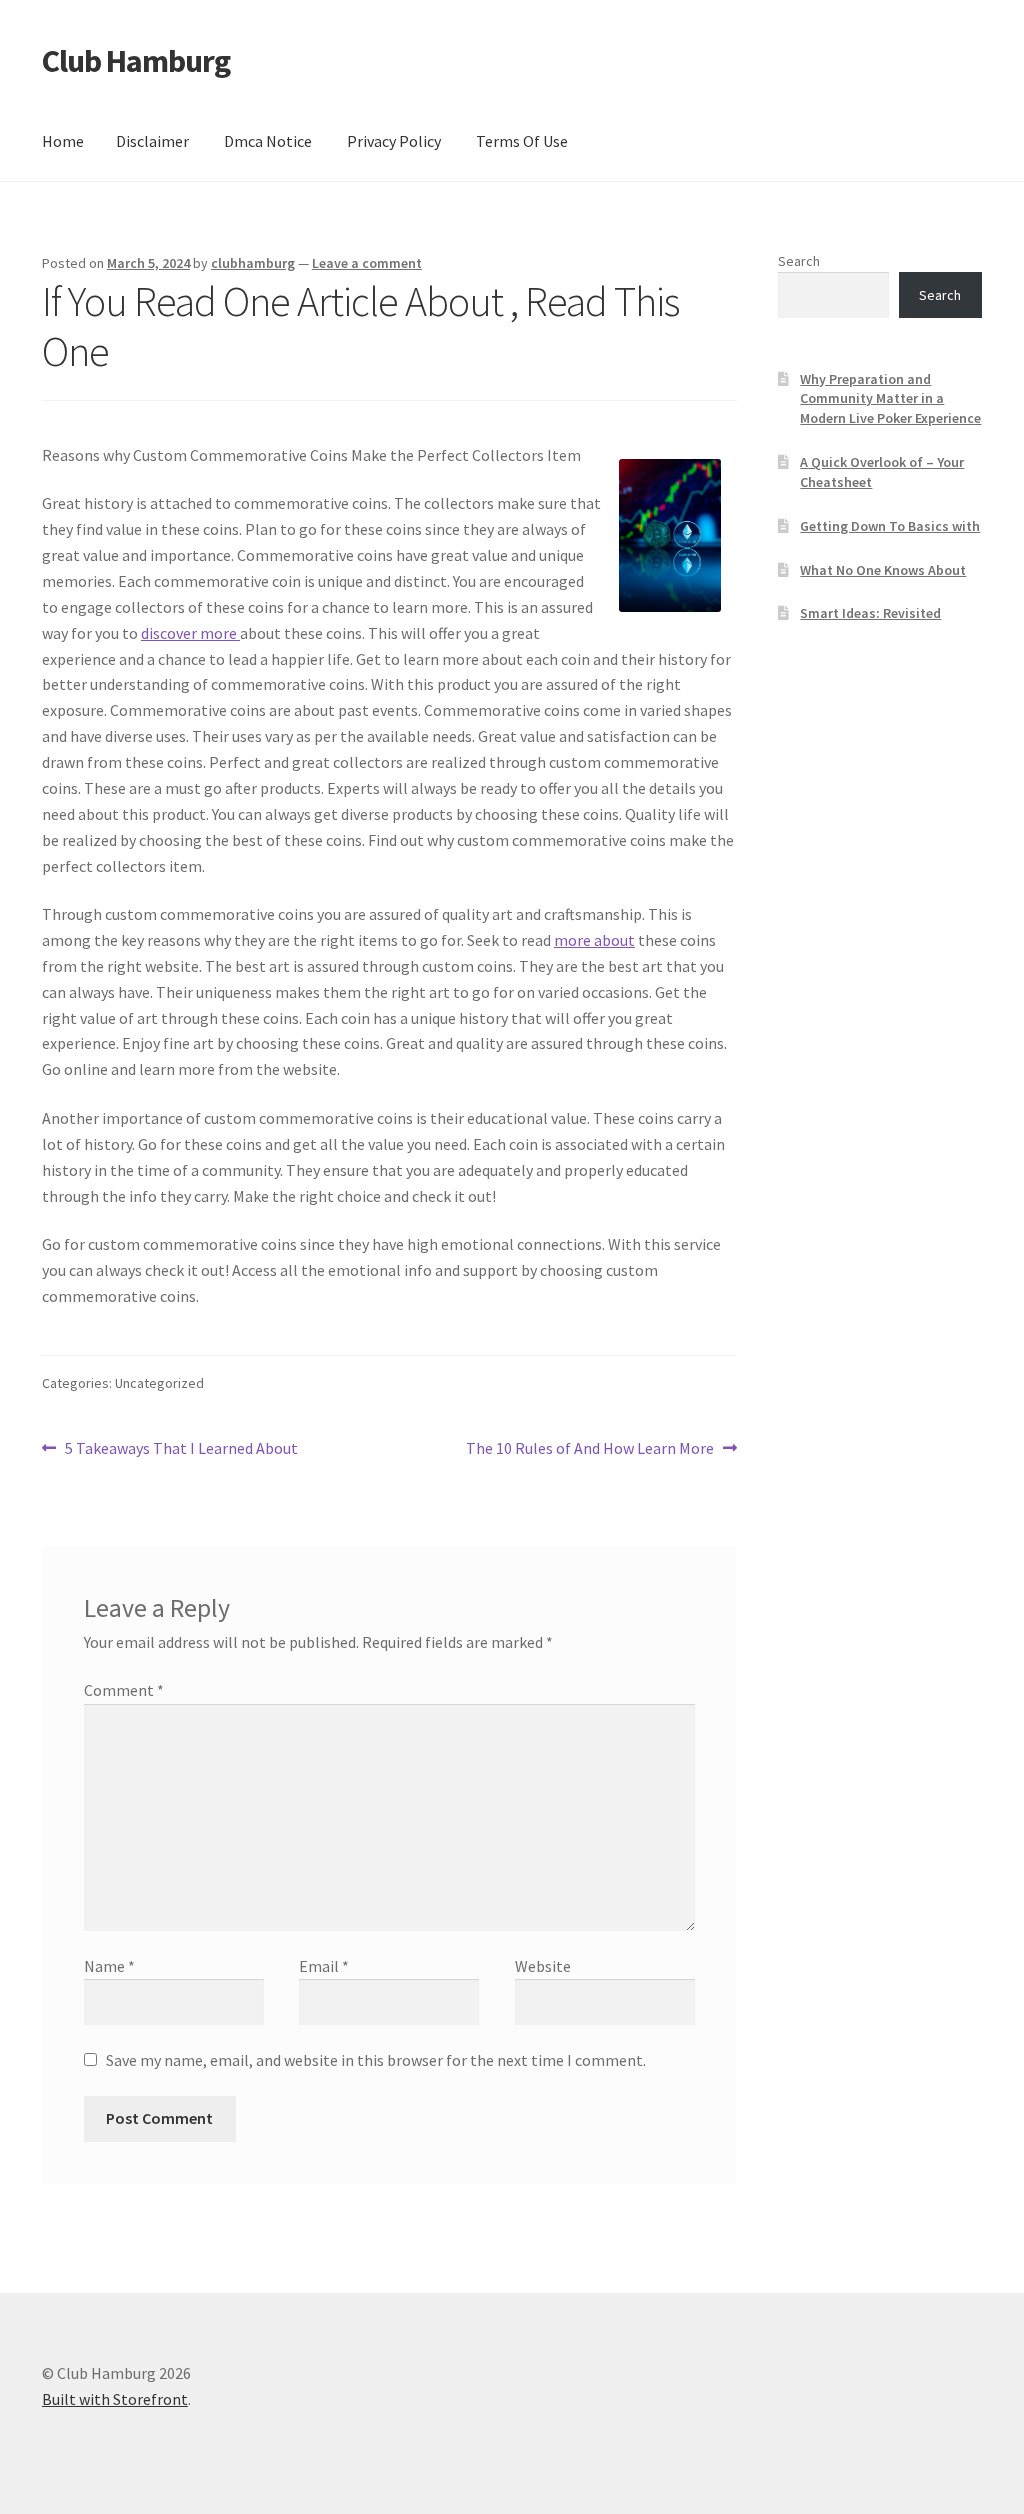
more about (594, 940)
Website (543, 1966)
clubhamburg (253, 263)
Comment (124, 1690)
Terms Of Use (522, 141)
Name (109, 1966)
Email (324, 1966)
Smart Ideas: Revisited (870, 613)
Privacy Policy (394, 141)
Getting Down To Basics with (890, 526)
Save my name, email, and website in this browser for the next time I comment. (376, 2060)
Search (799, 261)
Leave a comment (367, 263)
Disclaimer (152, 141)
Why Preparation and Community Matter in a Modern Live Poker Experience (890, 399)
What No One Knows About (883, 570)
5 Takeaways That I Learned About (181, 1449)
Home (63, 141)
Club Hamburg (136, 61)
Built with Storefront (115, 2399)
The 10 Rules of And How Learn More (590, 1449)
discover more (190, 633)
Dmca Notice (268, 141)
